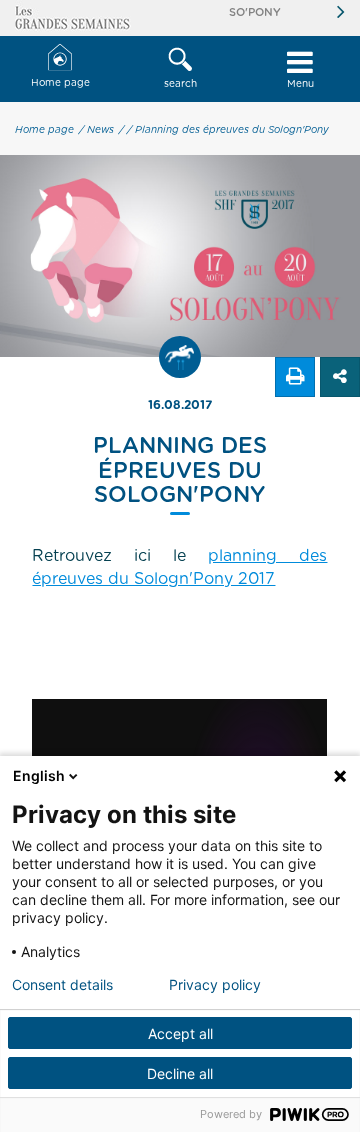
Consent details (62, 985)
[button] (180, 69)
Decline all (180, 1073)
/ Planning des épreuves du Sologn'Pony (228, 130)
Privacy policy (215, 985)
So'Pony (255, 12)
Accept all (180, 1033)
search (180, 84)
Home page (60, 83)
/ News (96, 130)
